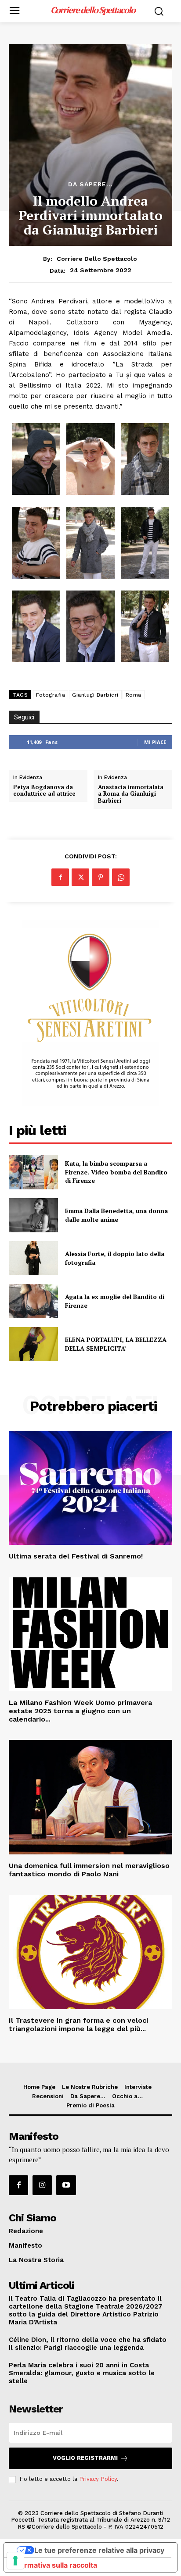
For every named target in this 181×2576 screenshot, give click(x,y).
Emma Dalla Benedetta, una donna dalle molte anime (116, 1215)
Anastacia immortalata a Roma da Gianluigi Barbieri (131, 794)
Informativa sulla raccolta (54, 2565)
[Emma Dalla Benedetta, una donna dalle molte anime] (33, 1215)
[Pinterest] (101, 877)
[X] (80, 877)
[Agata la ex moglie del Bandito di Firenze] (33, 1301)
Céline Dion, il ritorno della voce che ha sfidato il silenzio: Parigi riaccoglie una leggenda (88, 2344)
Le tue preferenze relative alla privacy (99, 2550)
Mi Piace (155, 742)
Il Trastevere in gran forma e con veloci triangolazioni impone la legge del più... (78, 2025)
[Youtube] (66, 2185)
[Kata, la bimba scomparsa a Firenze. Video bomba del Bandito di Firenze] (33, 1172)
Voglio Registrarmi (85, 2458)
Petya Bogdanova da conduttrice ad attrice (44, 791)
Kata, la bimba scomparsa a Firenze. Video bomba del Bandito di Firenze (116, 1172)
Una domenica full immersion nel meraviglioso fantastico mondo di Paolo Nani (89, 1870)
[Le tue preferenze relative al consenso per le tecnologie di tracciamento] (15, 2561)
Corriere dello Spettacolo (97, 259)
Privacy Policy (98, 2479)
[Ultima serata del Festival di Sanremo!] (90, 1488)
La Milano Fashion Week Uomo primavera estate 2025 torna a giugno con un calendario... (80, 1711)
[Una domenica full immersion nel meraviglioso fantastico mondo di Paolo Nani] (90, 1797)
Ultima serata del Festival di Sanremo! (76, 1556)
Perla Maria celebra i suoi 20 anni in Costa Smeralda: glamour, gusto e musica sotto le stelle (82, 2373)
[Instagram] (42, 2185)
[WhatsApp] (121, 877)
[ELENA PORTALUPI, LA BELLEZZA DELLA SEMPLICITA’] (33, 1344)
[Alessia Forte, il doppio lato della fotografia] (33, 1258)
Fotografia (51, 695)
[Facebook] (60, 877)
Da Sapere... (90, 184)
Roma (134, 695)
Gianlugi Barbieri (95, 695)
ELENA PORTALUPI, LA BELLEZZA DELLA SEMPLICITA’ (116, 1344)
